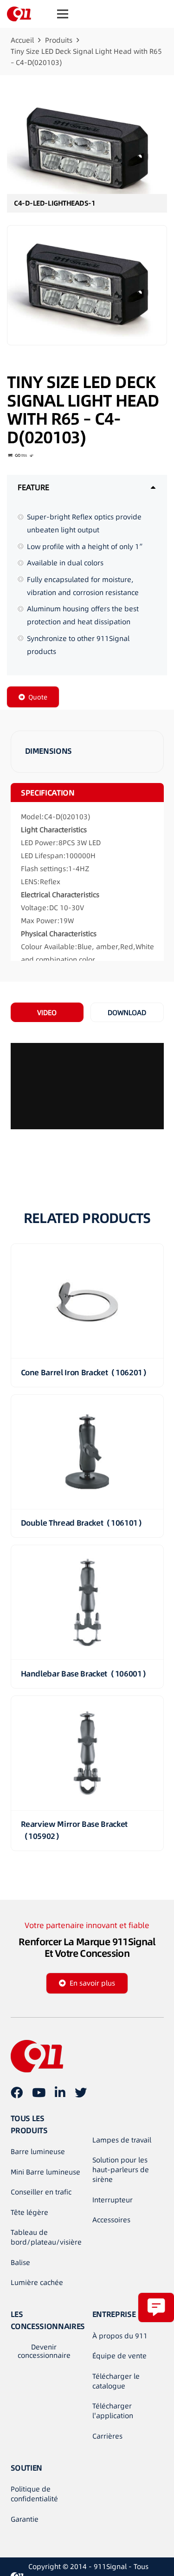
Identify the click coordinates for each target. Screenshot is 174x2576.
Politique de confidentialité (34, 2494)
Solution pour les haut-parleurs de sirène (121, 2170)
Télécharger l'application (113, 2411)
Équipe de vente (119, 2356)
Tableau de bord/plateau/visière (46, 2237)
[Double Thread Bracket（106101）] (87, 1452)
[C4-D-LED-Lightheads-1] (87, 151)
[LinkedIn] (60, 2092)
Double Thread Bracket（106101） (83, 1523)
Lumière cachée (37, 2282)
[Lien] (19, 14)
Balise (20, 2262)
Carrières (107, 2436)
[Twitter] (81, 2092)
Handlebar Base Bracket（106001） (85, 1674)
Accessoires (111, 2220)
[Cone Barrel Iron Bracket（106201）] (87, 1301)
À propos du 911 (120, 2336)
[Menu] (63, 14)
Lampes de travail (122, 2140)
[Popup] (156, 2307)
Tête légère (29, 2212)
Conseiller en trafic (41, 2192)
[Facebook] (17, 2092)
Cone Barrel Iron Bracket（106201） (86, 1372)
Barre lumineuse (38, 2152)
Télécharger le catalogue (116, 2381)
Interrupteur (113, 2200)
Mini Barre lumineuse (45, 2172)
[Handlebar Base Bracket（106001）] (87, 1602)
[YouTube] (39, 2092)
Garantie (25, 2519)
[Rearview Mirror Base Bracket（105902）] (87, 1753)
